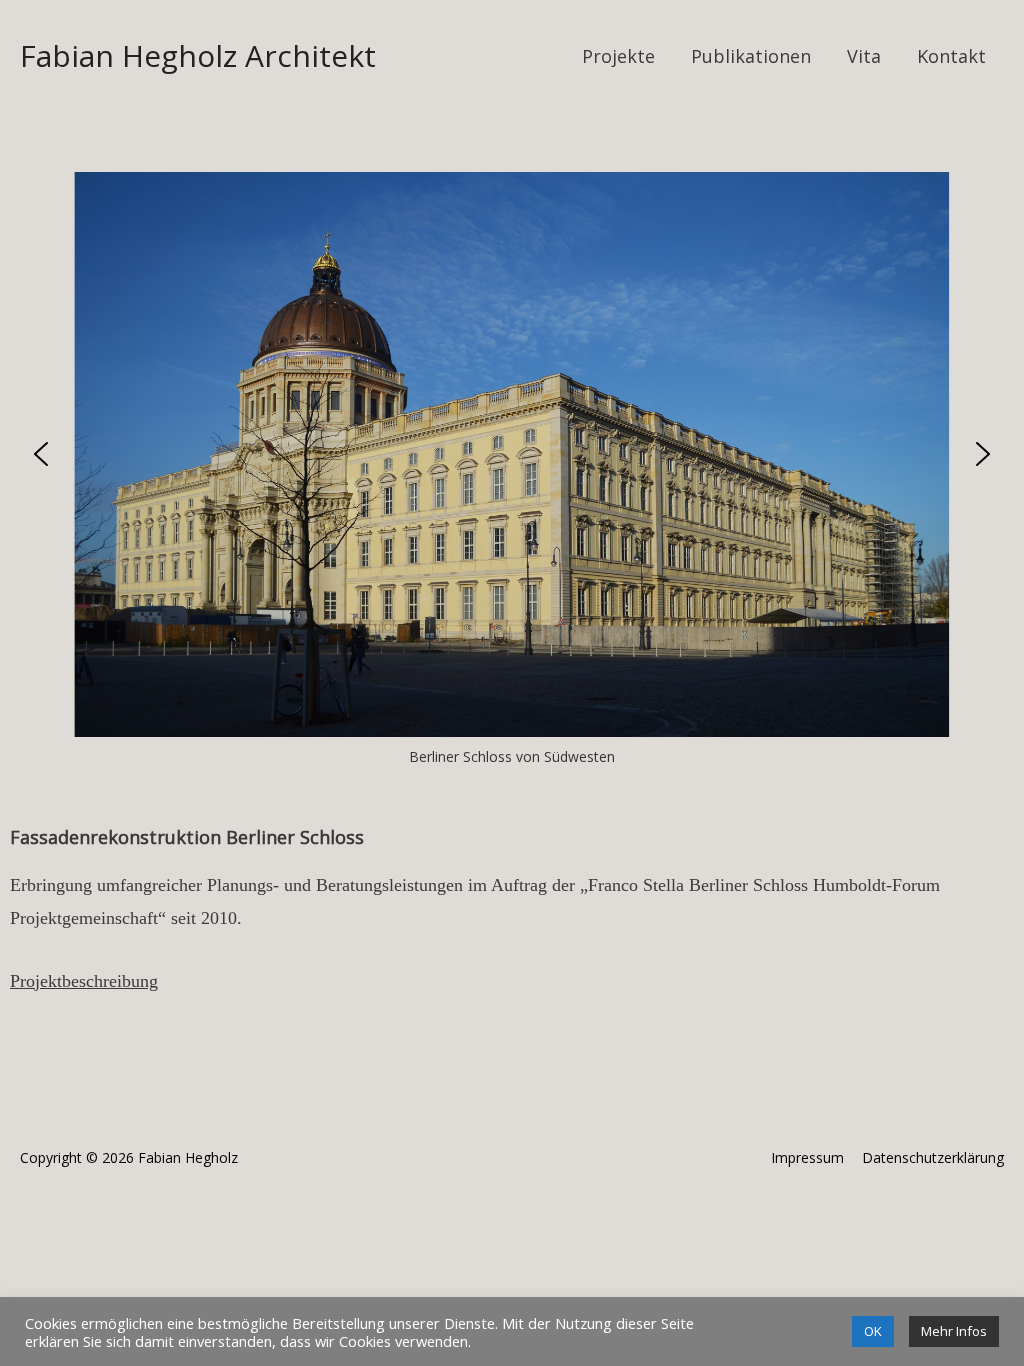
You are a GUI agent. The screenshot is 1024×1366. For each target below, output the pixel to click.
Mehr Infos (954, 1331)
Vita (864, 56)
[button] (41, 454)
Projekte (618, 56)
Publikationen (751, 56)
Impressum (807, 1157)
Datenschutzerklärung (933, 1157)
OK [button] (873, 1331)
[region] (512, 471)
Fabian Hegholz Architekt (198, 55)
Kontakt (951, 56)
